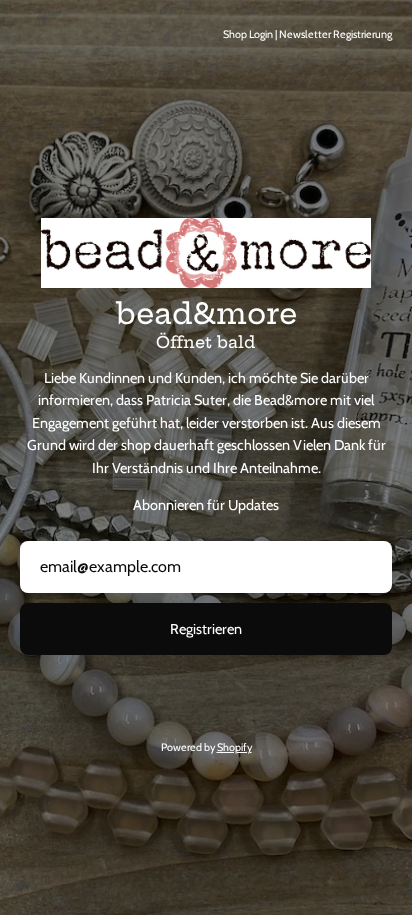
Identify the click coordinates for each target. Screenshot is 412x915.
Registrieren (206, 629)
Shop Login (248, 34)
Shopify (234, 747)
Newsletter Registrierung (335, 34)
